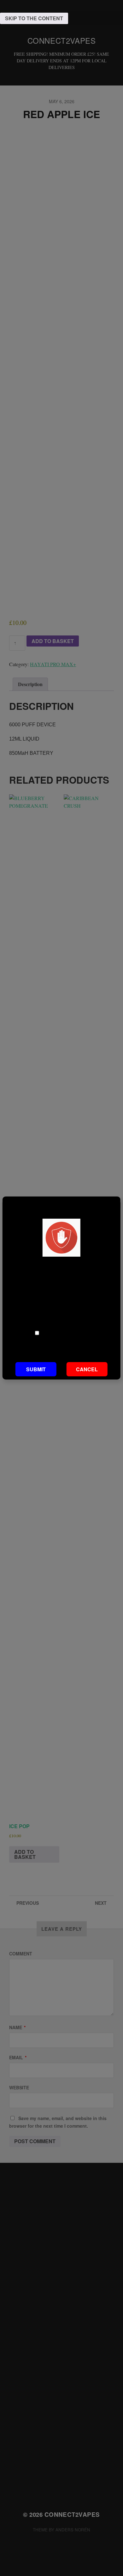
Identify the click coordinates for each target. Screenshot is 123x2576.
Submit (36, 1369)
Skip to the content (34, 18)
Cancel (87, 1369)
